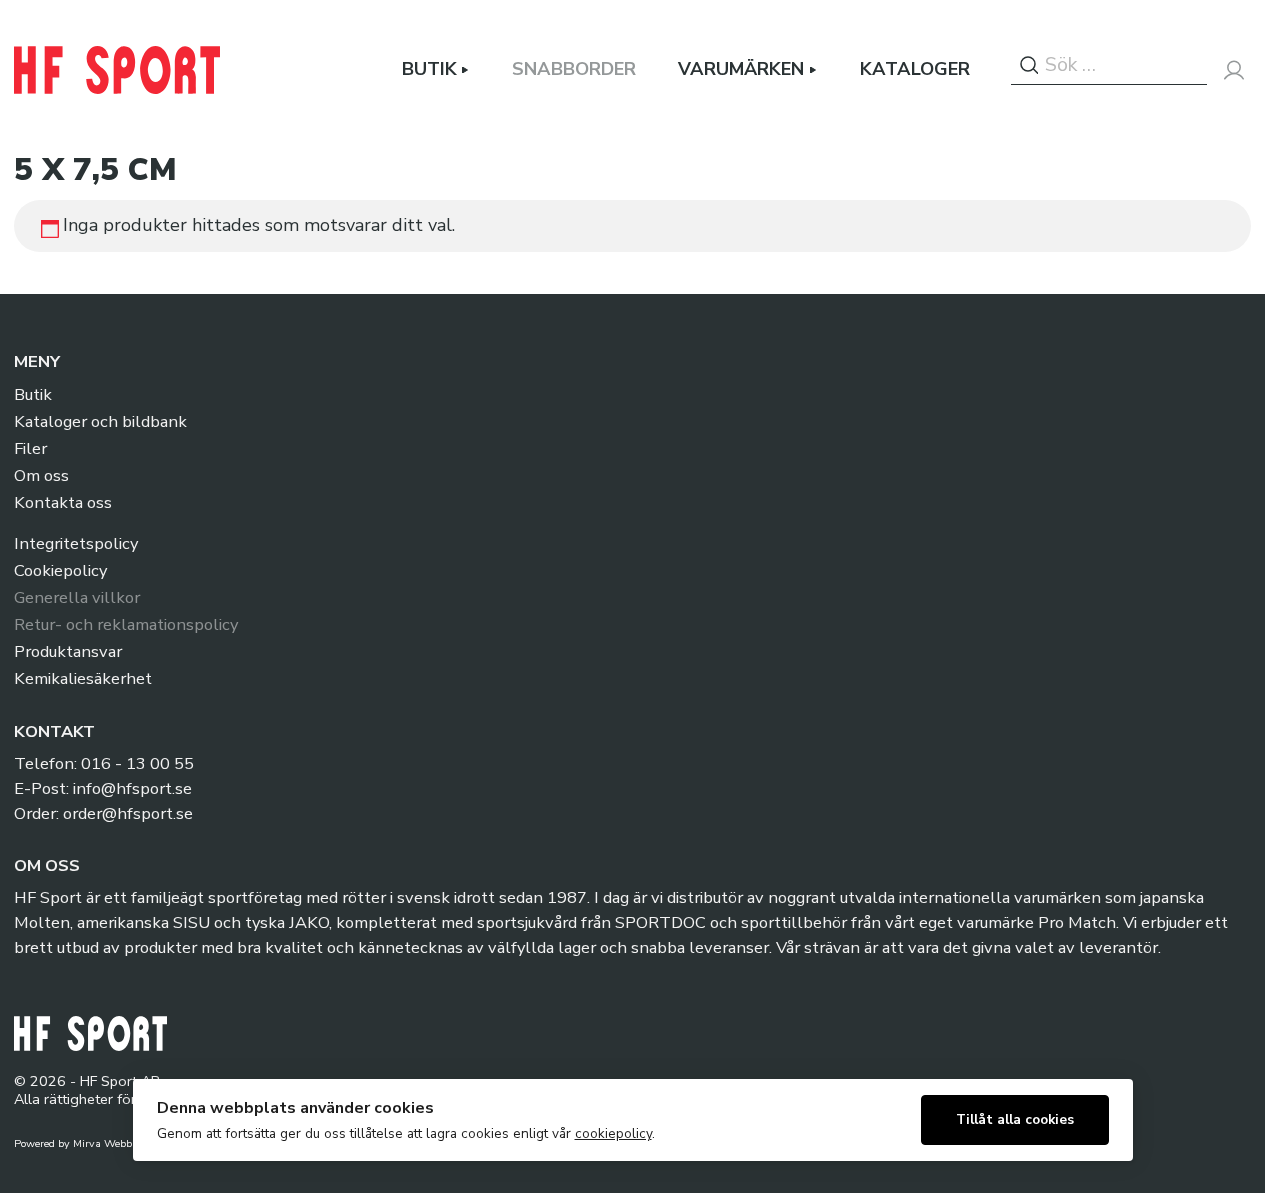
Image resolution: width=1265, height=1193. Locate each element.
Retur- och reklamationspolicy (126, 624)
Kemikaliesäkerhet (83, 678)
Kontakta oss (63, 502)
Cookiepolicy (60, 570)
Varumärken (741, 69)
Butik (429, 69)
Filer (30, 448)
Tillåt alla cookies (1015, 1119)
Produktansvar (68, 651)
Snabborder (574, 69)
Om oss (41, 475)
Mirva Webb (102, 1143)
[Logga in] (1234, 70)
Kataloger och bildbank (100, 421)
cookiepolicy (613, 1133)
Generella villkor (77, 597)
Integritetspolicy (76, 543)
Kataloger (915, 69)
